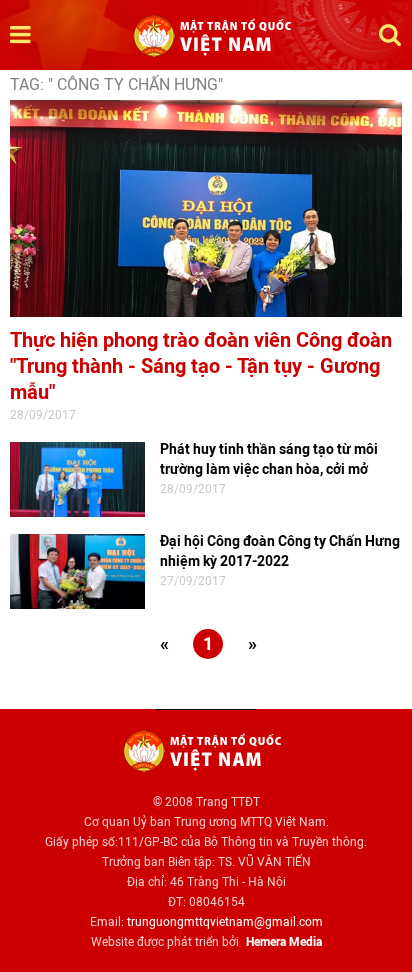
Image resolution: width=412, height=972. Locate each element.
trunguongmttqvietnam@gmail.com (225, 922)
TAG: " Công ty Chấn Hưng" (116, 84)
